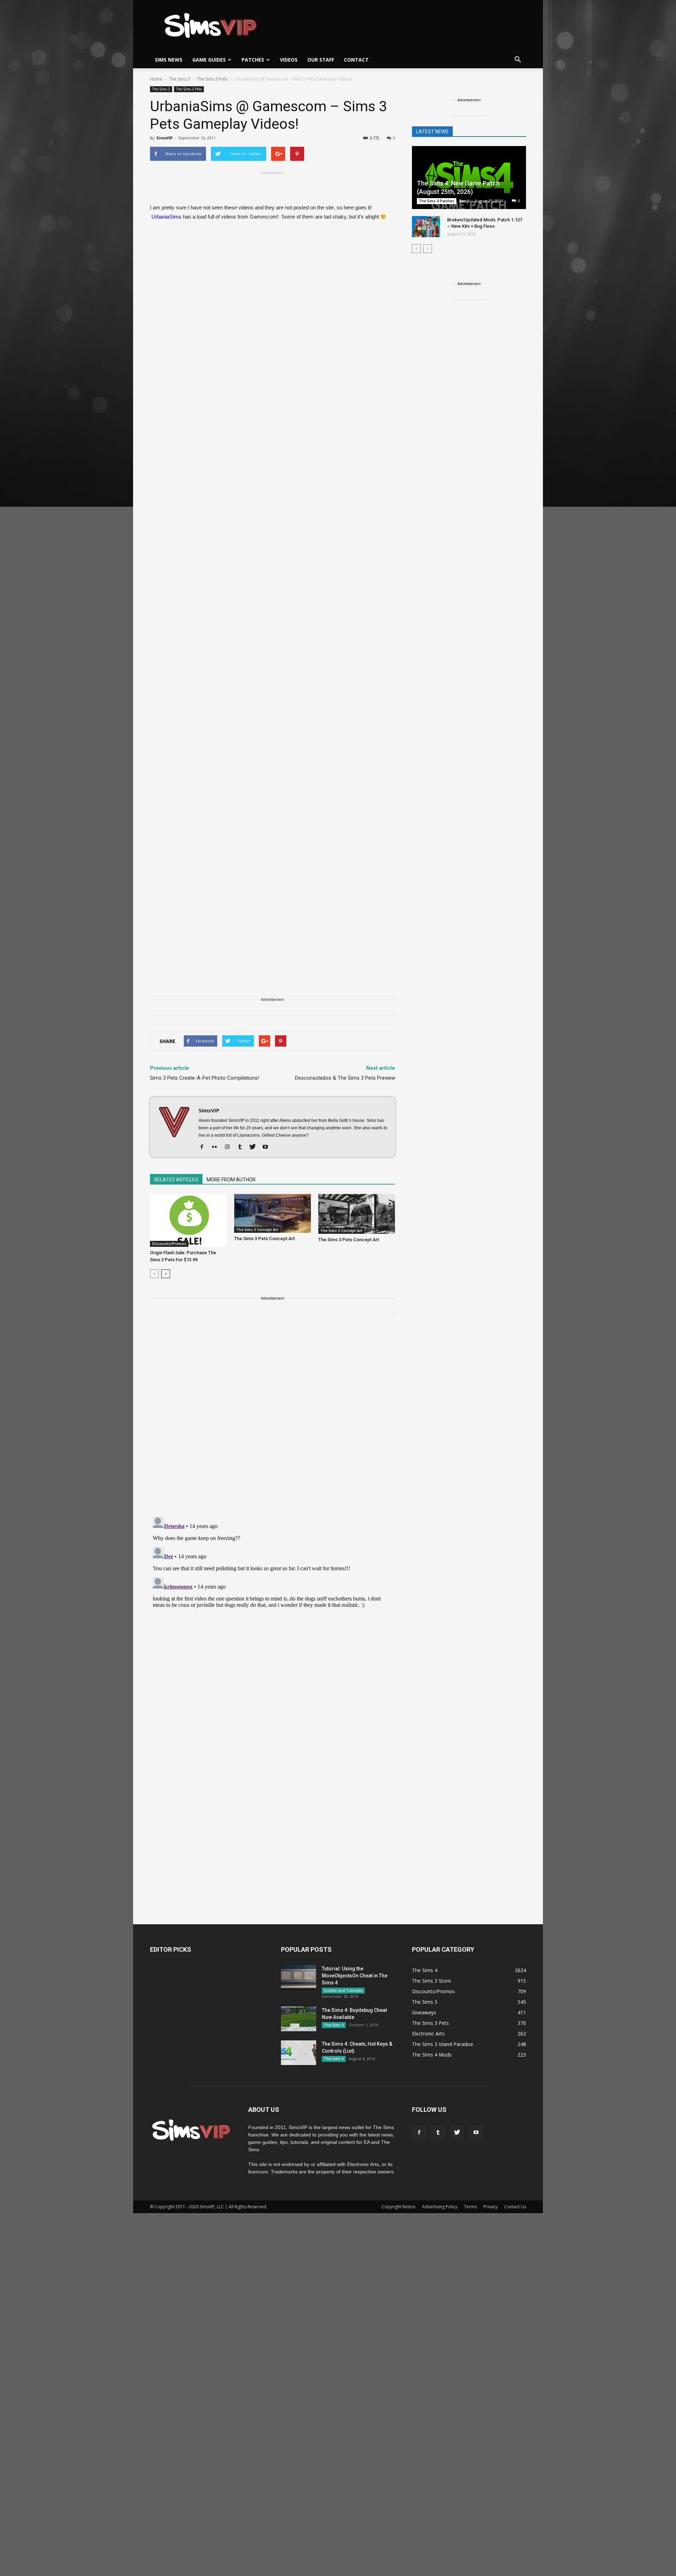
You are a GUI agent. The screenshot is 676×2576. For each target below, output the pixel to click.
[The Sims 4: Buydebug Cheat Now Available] (299, 2019)
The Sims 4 (334, 2025)
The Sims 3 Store (431, 1981)
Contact (356, 60)
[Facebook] (204, 1147)
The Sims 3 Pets (189, 89)
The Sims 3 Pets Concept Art (264, 1239)
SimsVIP (164, 138)
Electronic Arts (428, 2034)
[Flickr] (217, 1147)
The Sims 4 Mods (432, 2055)
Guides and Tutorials (343, 1990)
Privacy (490, 2207)
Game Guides (209, 60)
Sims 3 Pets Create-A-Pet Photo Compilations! (205, 1078)
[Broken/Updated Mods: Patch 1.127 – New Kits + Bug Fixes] (426, 227)
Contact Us (515, 2207)
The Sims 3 (161, 89)
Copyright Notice (399, 2207)
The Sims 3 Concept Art (257, 1230)
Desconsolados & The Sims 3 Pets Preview (345, 1078)
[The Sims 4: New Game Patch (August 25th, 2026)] (469, 178)
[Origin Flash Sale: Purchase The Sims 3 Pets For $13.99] (188, 1220)
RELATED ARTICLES (176, 1180)
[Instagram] (230, 1147)
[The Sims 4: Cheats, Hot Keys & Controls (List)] (299, 2053)
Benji (464, 201)
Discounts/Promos (169, 1244)
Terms (470, 2207)
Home (156, 79)
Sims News (169, 60)
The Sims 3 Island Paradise (443, 2044)
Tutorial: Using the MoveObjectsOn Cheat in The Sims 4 (355, 1976)
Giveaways (424, 2012)
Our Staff (321, 60)
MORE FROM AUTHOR (231, 1180)
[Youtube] (268, 1147)
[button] (518, 60)
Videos (289, 60)
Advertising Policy (440, 2207)
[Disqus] (273, 1420)
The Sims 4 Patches (437, 201)
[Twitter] (255, 1147)
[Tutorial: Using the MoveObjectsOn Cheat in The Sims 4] (299, 1977)
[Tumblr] (242, 1147)
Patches (253, 60)
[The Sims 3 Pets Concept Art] (273, 1213)
